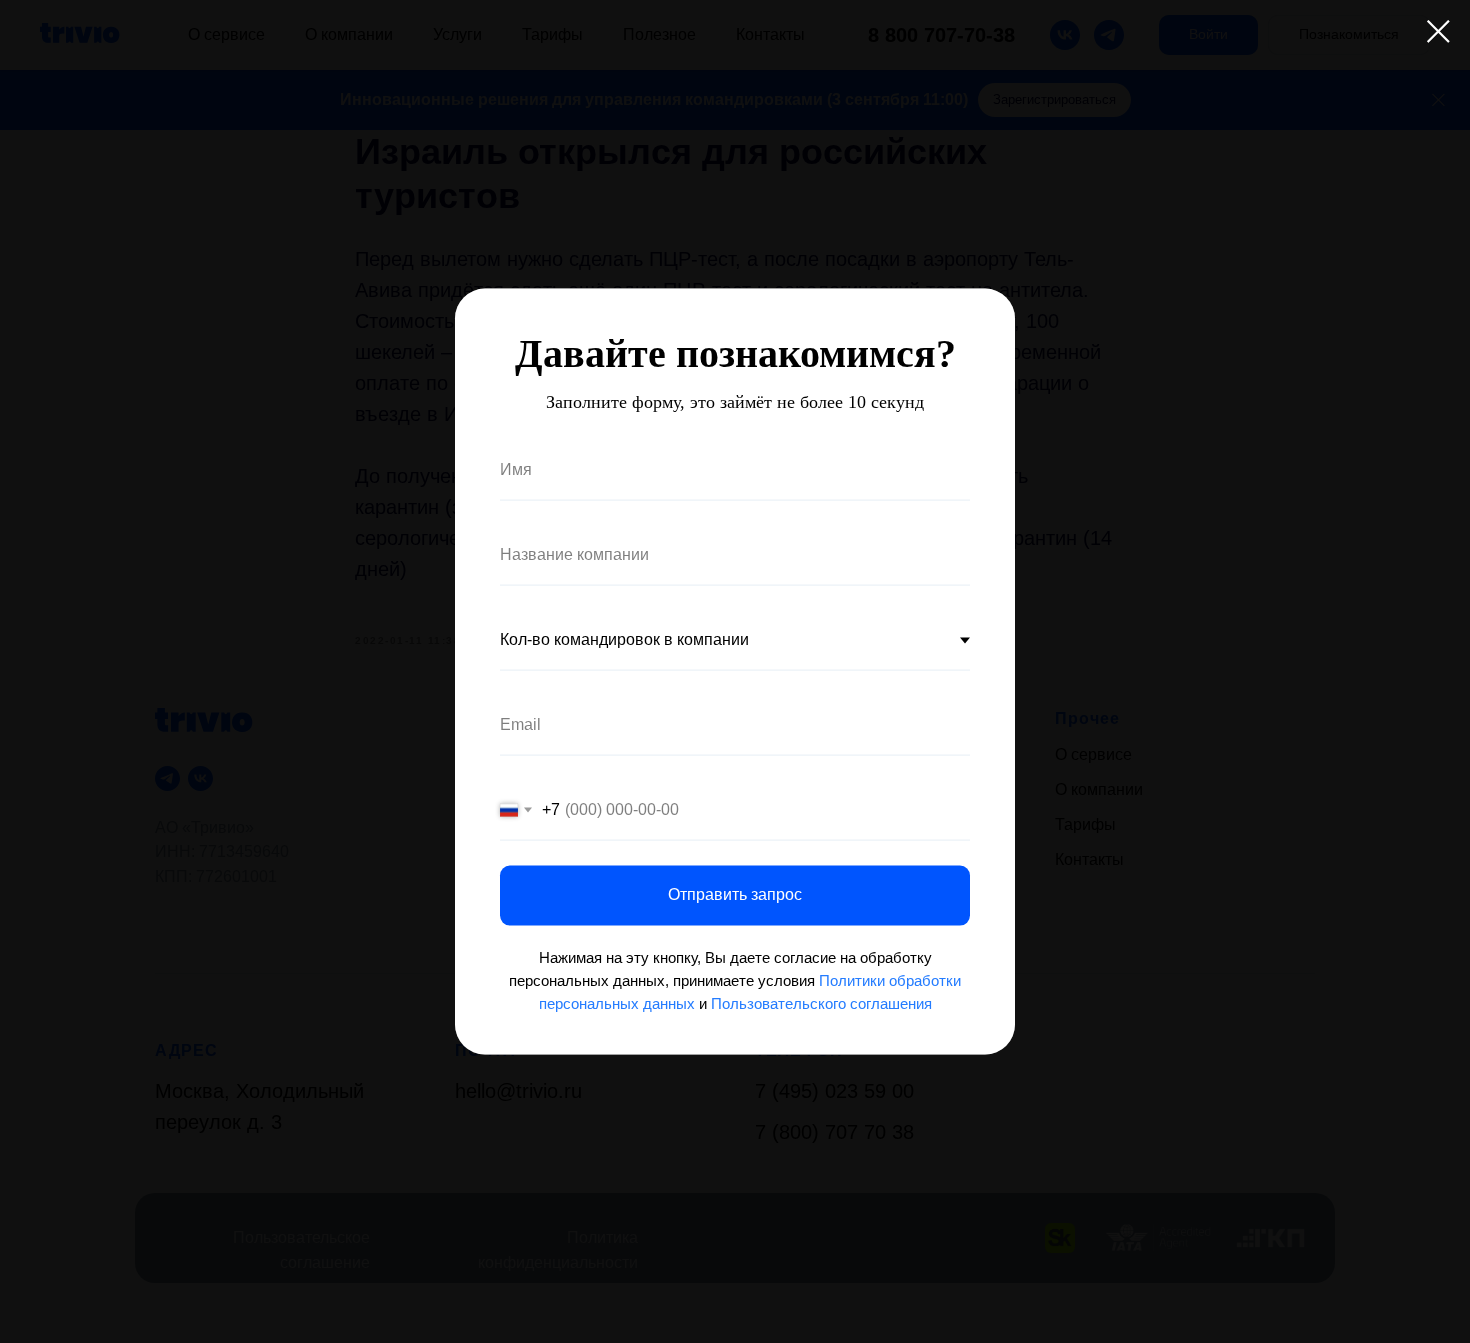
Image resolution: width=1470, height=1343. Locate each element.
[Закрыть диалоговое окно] (1438, 31)
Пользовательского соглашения (821, 1003)
